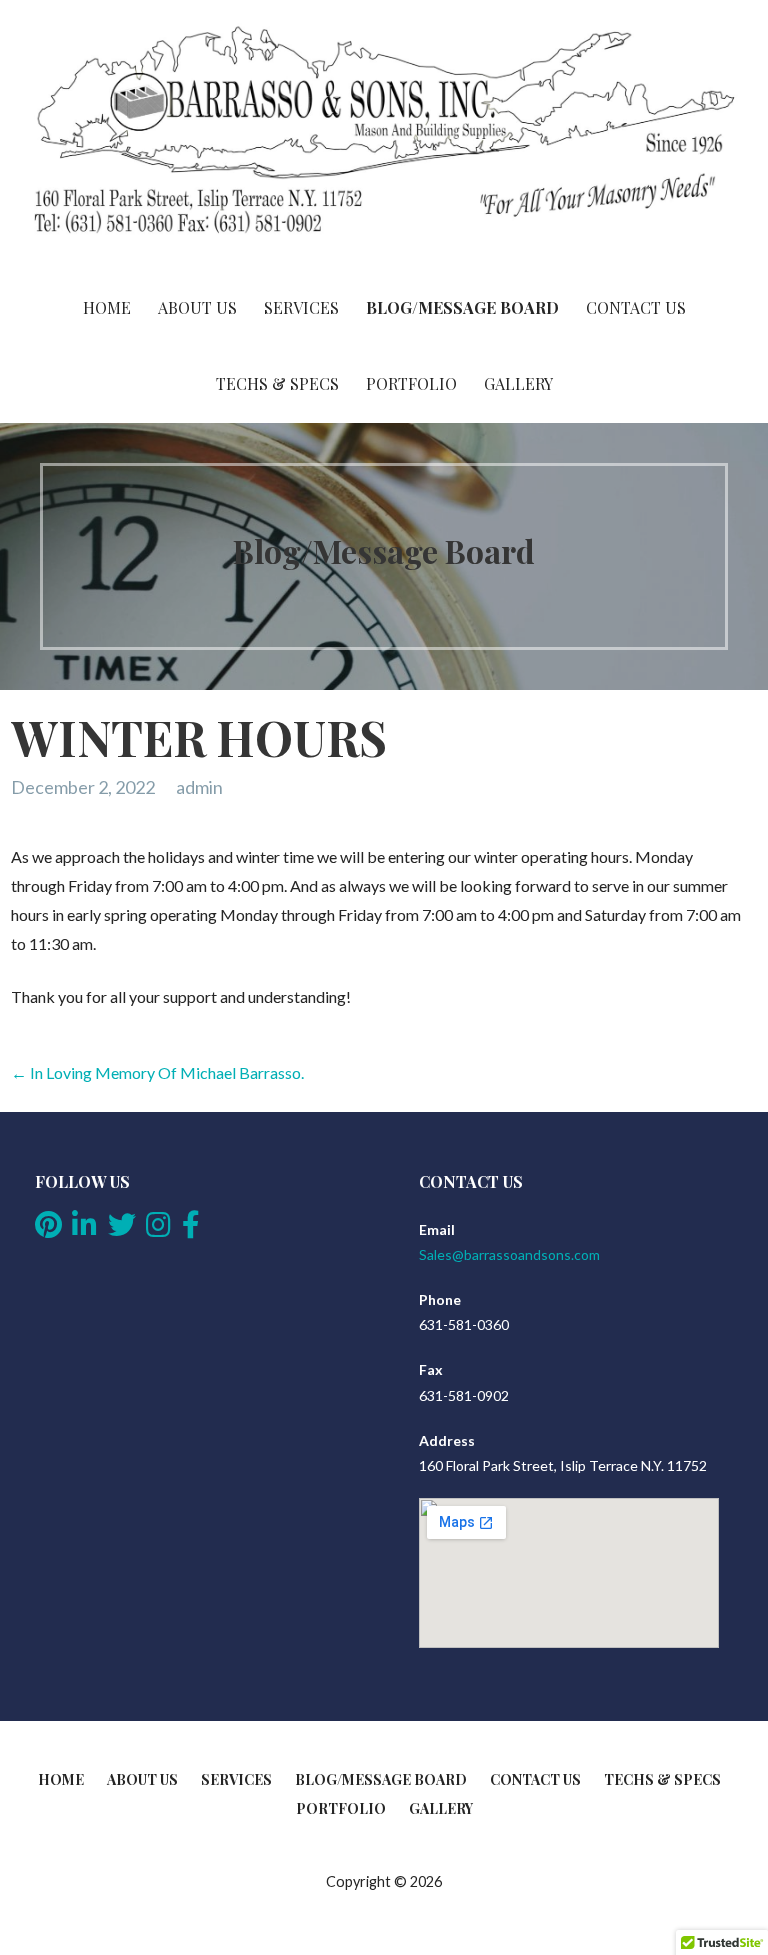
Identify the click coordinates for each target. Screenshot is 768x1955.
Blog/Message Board (462, 307)
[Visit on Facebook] (191, 1229)
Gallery (518, 383)
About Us (197, 307)
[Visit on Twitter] (122, 1229)
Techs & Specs (277, 383)
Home (107, 307)
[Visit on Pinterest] (48, 1229)
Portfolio (411, 383)
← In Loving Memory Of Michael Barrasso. (157, 1072)
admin (199, 787)
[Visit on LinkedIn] (84, 1229)
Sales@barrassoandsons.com (509, 1254)
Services (301, 307)
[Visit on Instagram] (158, 1229)
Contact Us (636, 307)
